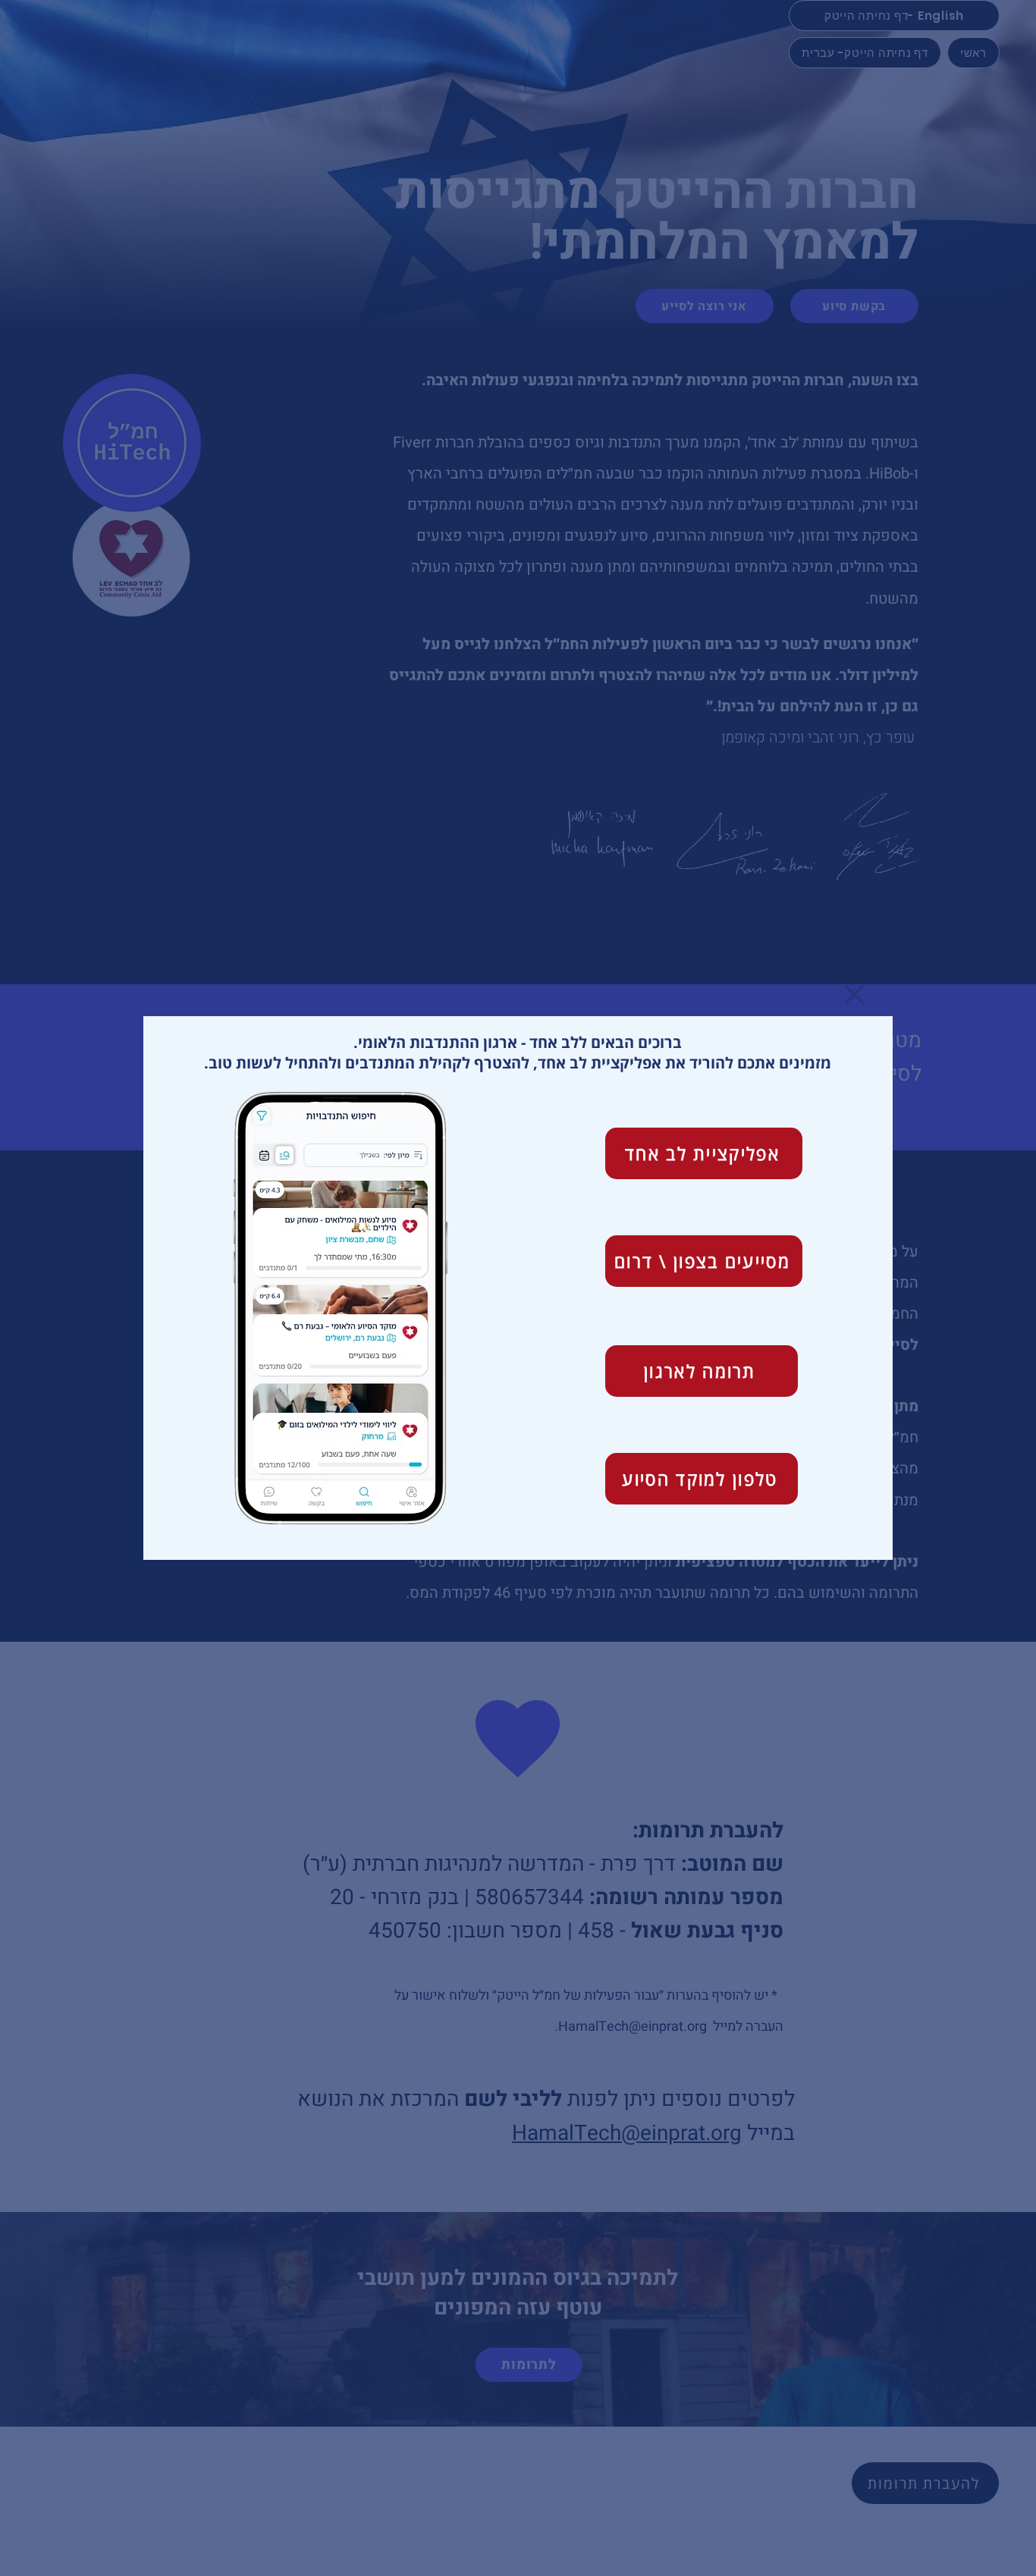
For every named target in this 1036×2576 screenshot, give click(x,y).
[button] (854, 995)
